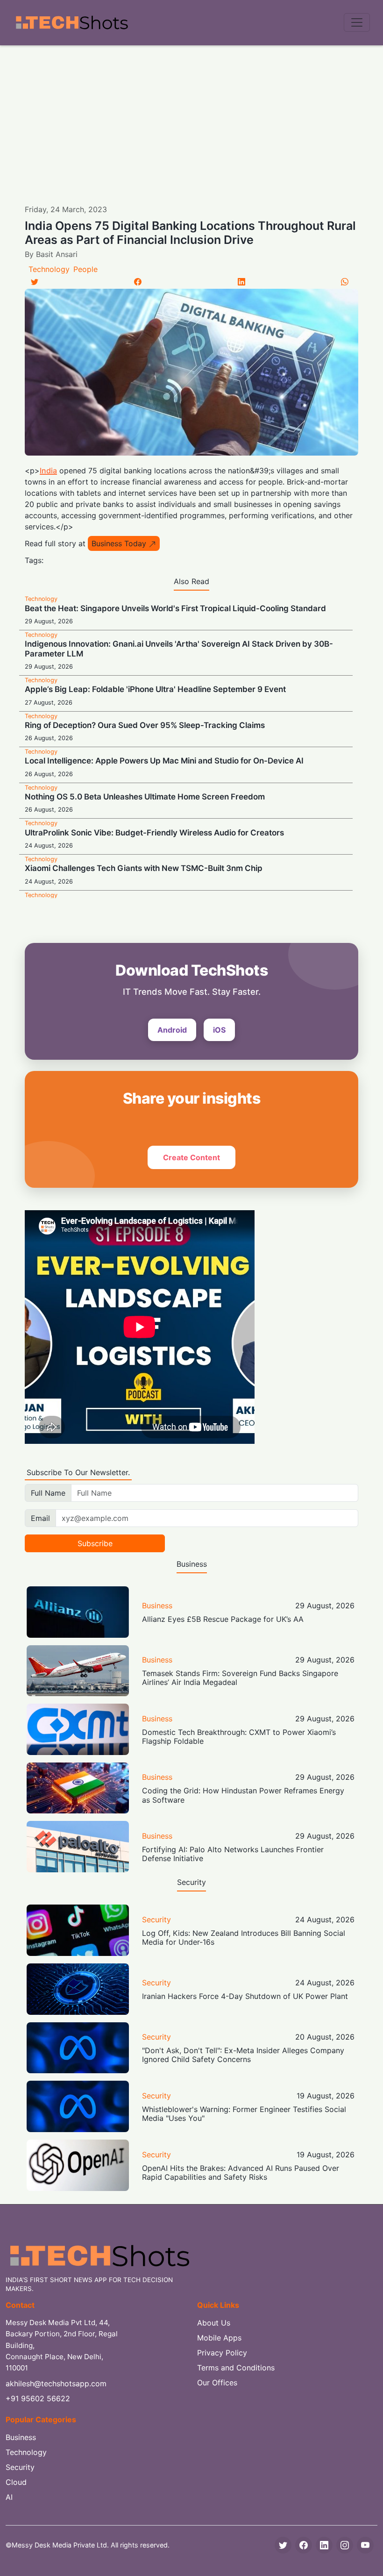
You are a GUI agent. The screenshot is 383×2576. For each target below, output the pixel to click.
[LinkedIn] (241, 282)
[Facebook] (138, 282)
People (85, 269)
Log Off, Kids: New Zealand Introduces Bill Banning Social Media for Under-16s (244, 1937)
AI (9, 2497)
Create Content (191, 1157)
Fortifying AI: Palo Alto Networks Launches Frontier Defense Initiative (233, 1854)
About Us (214, 2323)
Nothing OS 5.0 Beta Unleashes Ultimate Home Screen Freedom (145, 797)
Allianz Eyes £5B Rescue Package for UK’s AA (223, 1619)
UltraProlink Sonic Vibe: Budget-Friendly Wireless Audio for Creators (154, 833)
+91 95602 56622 (38, 2398)
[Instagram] (345, 2545)
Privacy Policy (222, 2353)
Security (156, 1920)
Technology (49, 269)
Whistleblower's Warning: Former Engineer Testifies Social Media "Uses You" (244, 2114)
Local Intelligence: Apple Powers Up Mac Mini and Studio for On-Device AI (164, 761)
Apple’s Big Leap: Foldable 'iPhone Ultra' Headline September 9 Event (155, 689)
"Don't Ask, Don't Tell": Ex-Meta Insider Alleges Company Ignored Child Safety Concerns (243, 2055)
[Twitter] (35, 282)
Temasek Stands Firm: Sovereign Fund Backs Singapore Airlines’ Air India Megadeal (240, 1678)
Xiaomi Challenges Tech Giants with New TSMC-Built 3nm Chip (144, 868)
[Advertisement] (191, 115)
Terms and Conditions (236, 2368)
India (48, 471)
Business (157, 1606)
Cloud (16, 2482)
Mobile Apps (219, 2338)
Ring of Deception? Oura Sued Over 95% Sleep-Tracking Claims (145, 725)
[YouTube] (365, 2545)
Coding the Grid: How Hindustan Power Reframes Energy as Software (243, 1795)
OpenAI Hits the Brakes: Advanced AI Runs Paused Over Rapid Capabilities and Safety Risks (241, 2173)
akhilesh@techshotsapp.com (56, 2383)
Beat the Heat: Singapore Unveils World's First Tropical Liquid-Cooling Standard (175, 608)
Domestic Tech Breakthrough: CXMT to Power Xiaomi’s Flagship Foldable (239, 1737)
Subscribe (95, 1543)
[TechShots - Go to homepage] (71, 23)
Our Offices (217, 2383)
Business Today (119, 543)
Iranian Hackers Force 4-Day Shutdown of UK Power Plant (245, 1996)
